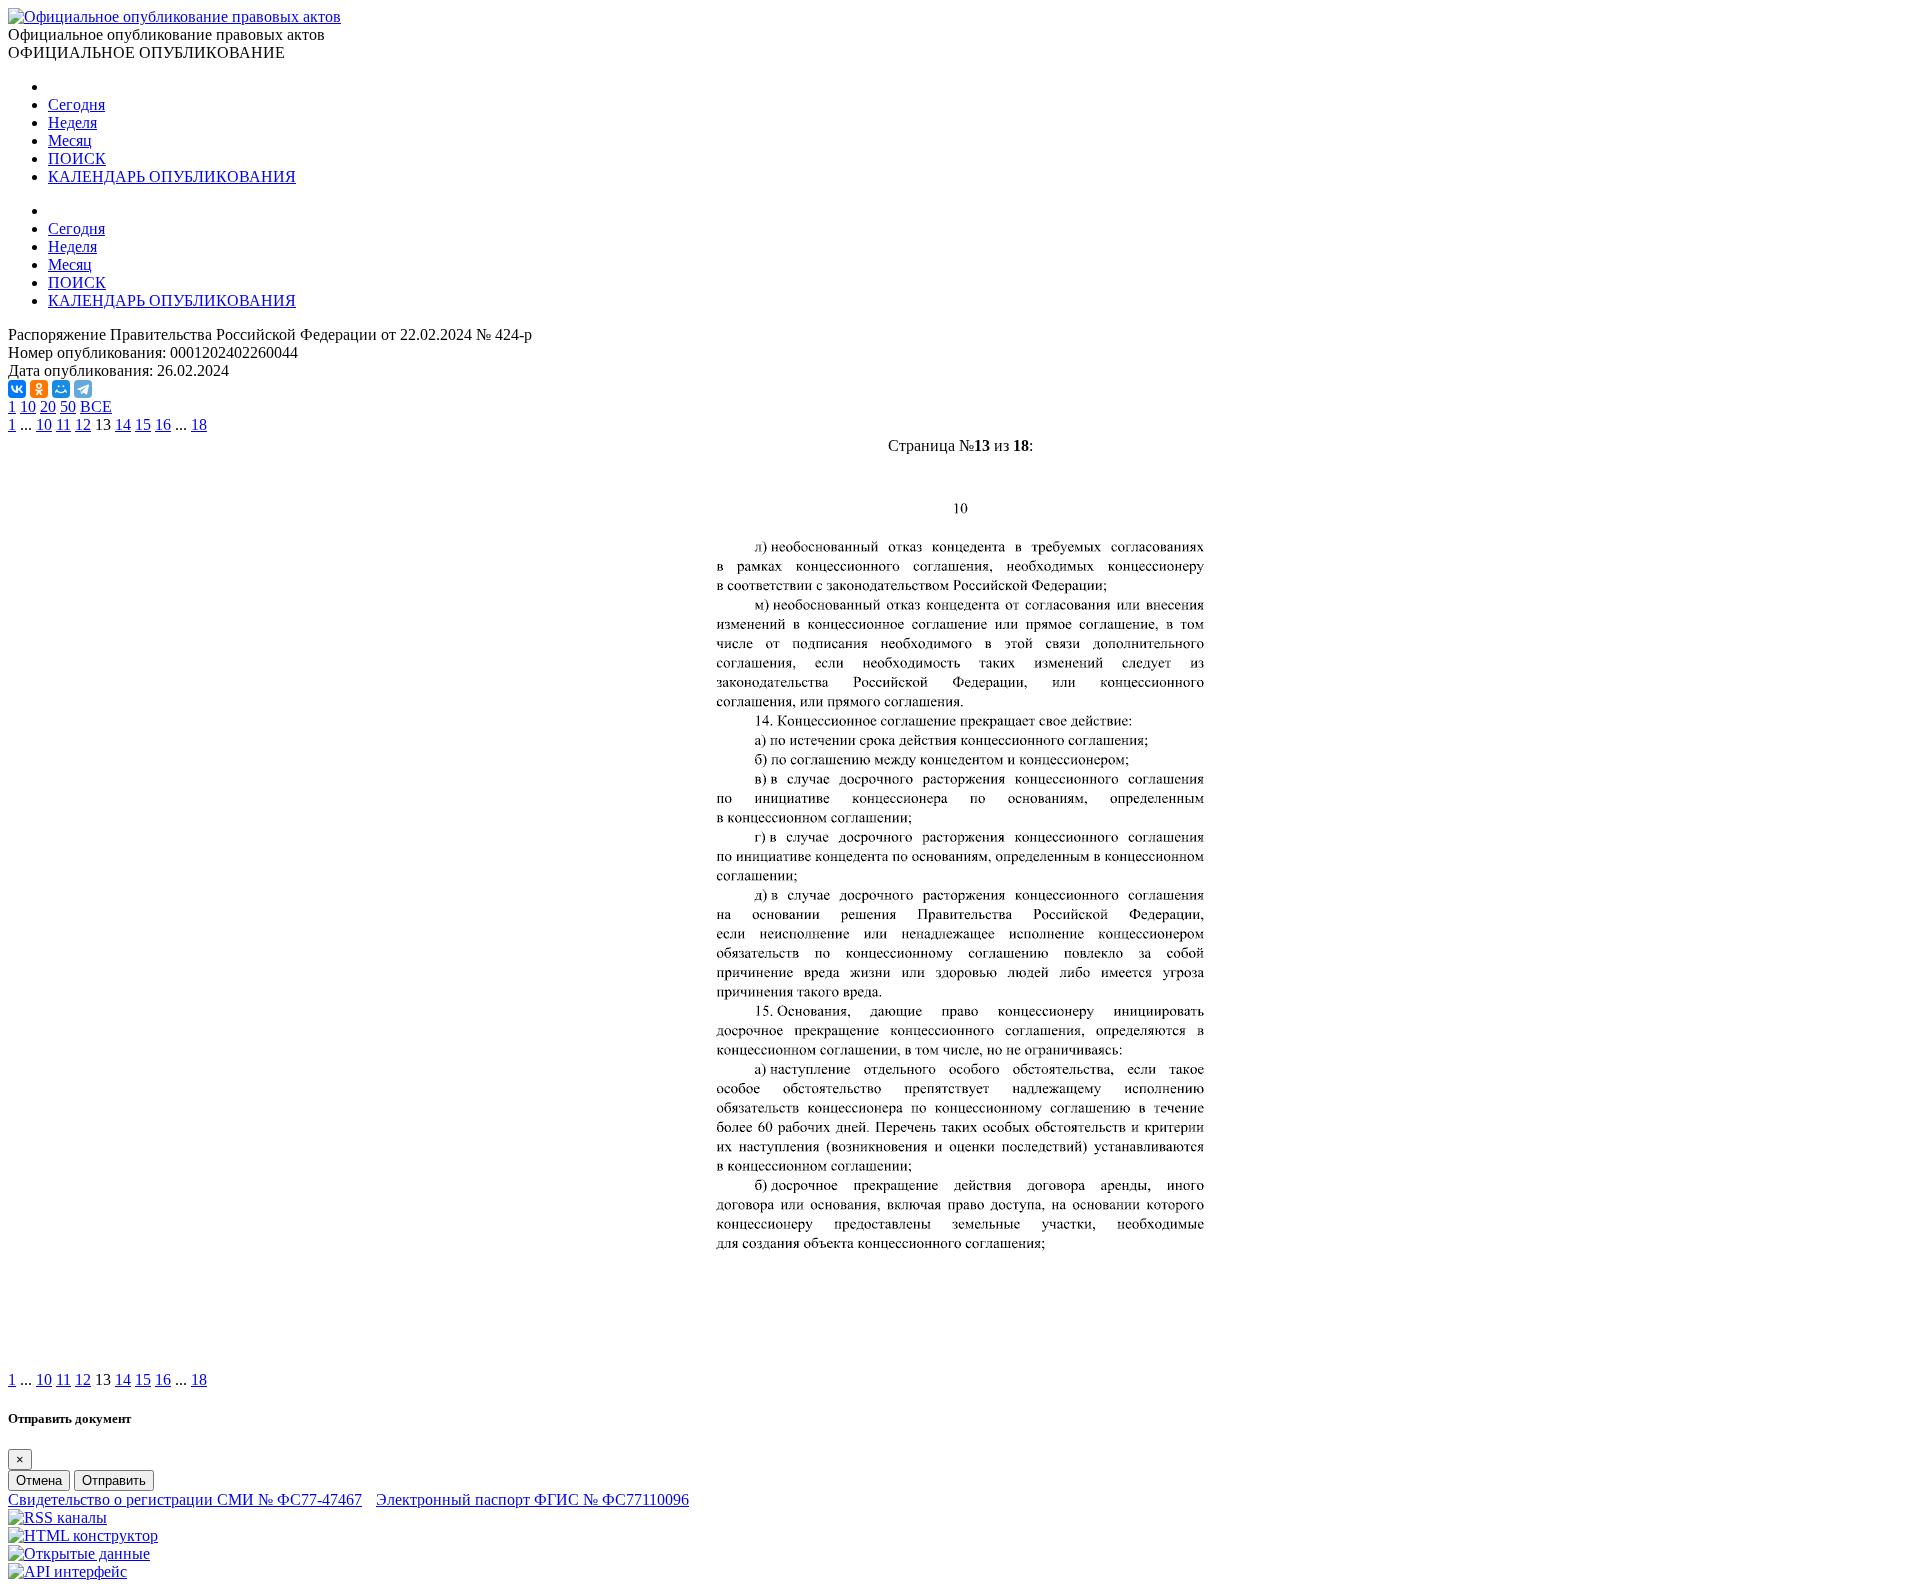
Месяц (70, 140)
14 (123, 424)
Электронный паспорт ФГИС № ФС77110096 (532, 1499)
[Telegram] (83, 389)
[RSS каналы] (57, 1517)
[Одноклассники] (39, 389)
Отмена (39, 1480)
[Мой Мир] (61, 389)
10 (28, 406)
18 (199, 424)
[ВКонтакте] (17, 389)
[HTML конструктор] (83, 1535)
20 (48, 406)
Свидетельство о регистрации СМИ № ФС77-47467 (185, 1499)
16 (163, 424)
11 (63, 424)
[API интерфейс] (67, 1571)
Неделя (72, 122)
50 (68, 406)
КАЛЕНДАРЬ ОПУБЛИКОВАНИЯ (172, 176)
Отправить (114, 1480)
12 (83, 424)
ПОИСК (77, 158)
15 (143, 424)
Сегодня (76, 104)
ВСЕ (96, 406)
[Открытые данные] (79, 1553)
